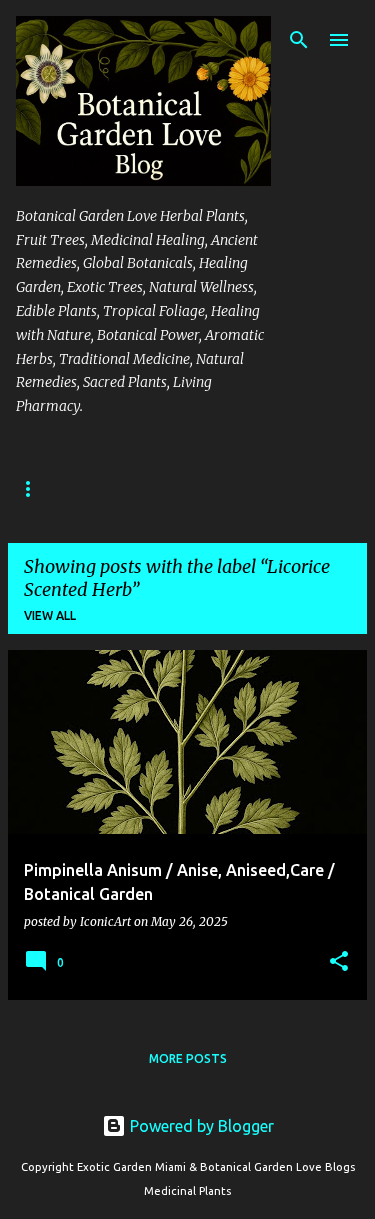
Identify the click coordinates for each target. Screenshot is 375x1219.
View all (50, 615)
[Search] (299, 40)
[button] (339, 962)
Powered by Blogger (200, 1126)
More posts (188, 1058)
